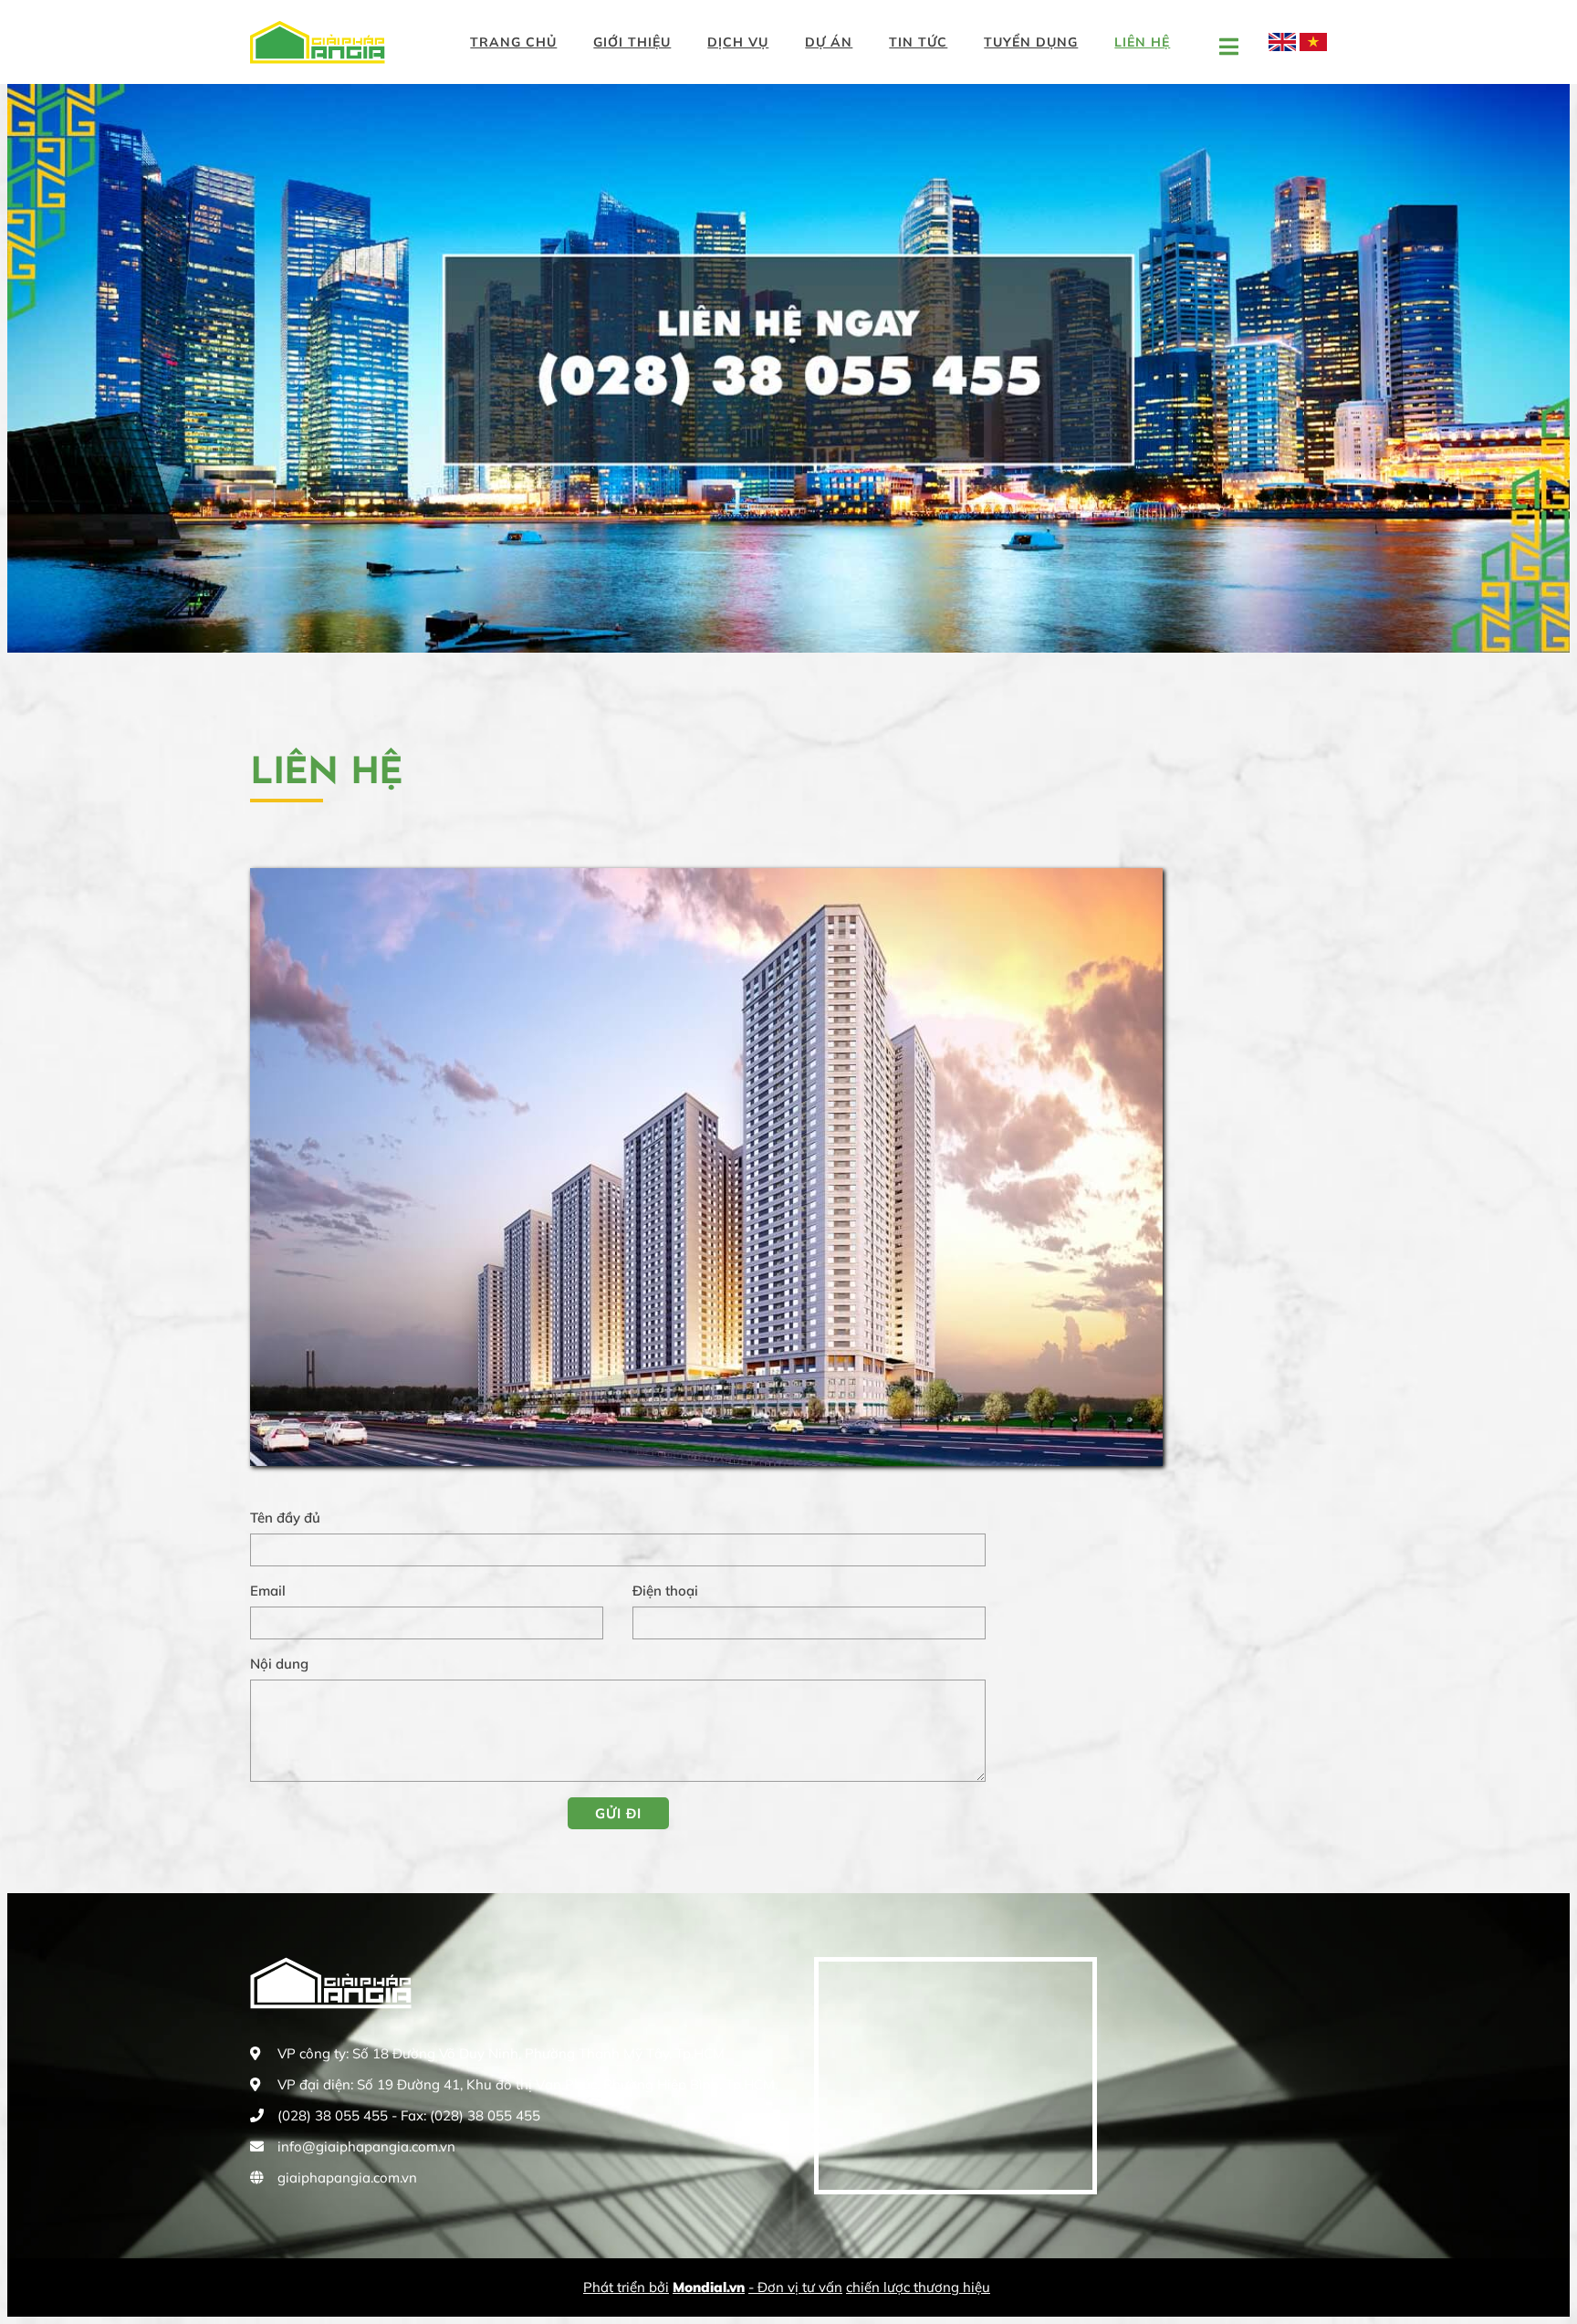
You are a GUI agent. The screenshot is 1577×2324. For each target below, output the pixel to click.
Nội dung (279, 1664)
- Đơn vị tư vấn (795, 2287)
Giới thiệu (632, 42)
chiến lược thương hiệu (918, 2287)
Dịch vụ (738, 42)
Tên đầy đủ (285, 1518)
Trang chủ (513, 42)
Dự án (829, 42)
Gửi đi (618, 1813)
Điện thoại (665, 1591)
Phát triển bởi (626, 2287)
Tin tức (918, 42)
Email (268, 1591)
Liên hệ (1142, 42)
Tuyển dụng (1031, 42)
